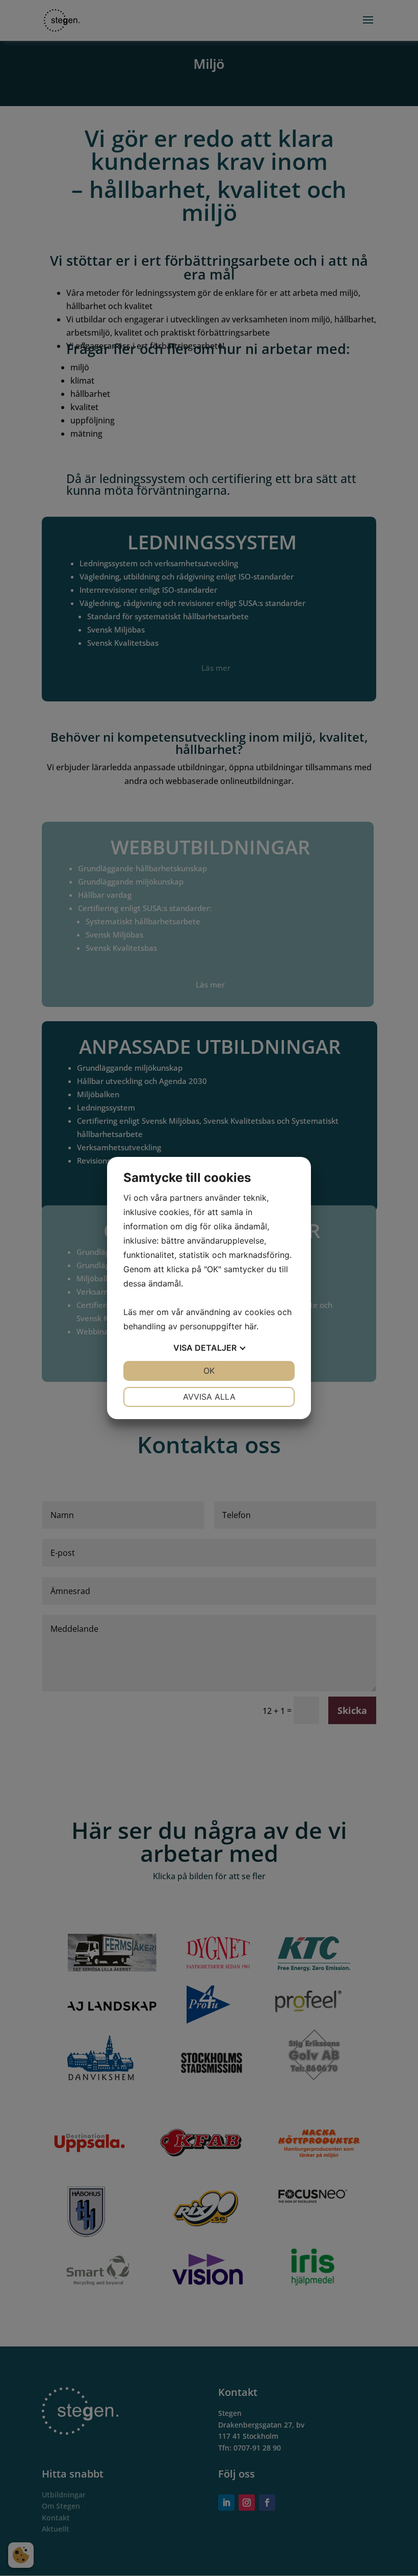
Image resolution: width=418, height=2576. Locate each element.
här (251, 1326)
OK (209, 1371)
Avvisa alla (209, 1397)
